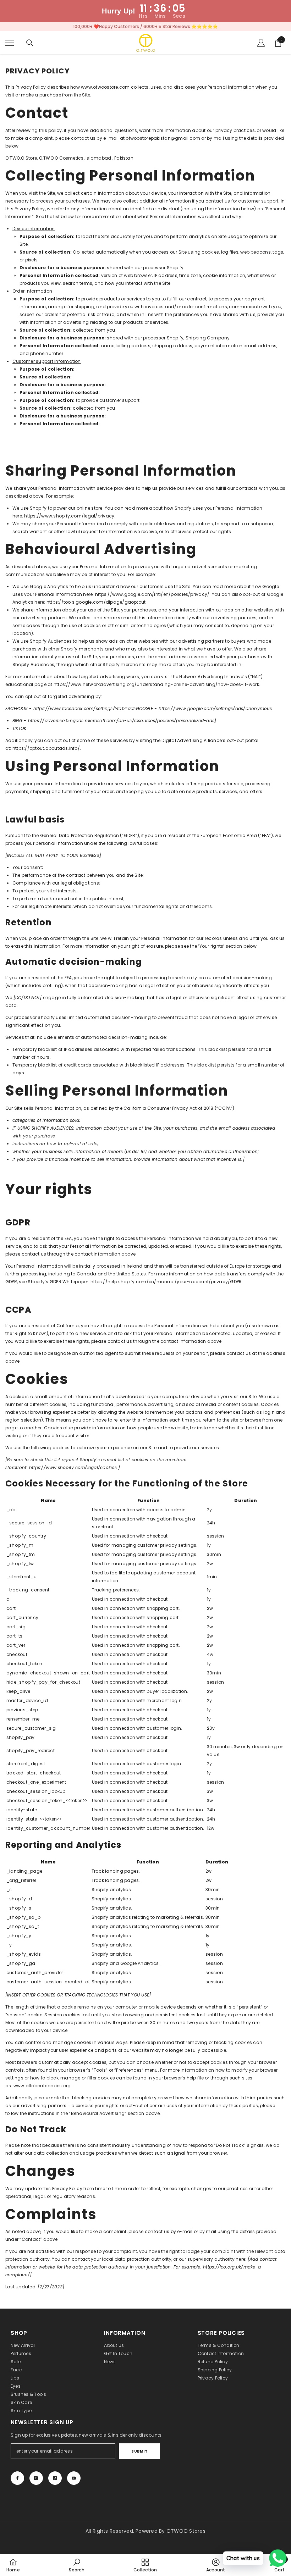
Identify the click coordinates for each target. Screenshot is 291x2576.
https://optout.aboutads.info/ (46, 748)
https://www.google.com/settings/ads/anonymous (215, 708)
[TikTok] (55, 2478)
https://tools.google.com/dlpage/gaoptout (96, 602)
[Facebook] (17, 2478)
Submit (139, 2451)
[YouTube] (74, 2478)
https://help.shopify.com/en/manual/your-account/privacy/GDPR (166, 1282)
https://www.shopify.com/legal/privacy (69, 516)
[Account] (261, 43)
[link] (76, 2565)
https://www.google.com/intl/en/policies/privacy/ (152, 594)
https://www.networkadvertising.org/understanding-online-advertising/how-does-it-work (156, 684)
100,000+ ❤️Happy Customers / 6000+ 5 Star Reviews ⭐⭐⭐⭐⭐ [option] (145, 26)
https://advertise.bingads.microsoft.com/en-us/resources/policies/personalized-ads (121, 721)
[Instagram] (36, 2478)
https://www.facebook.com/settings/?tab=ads (85, 708)
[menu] (10, 43)
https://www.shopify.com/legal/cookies (73, 1467)
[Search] (30, 43)
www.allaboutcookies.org (42, 2086)
